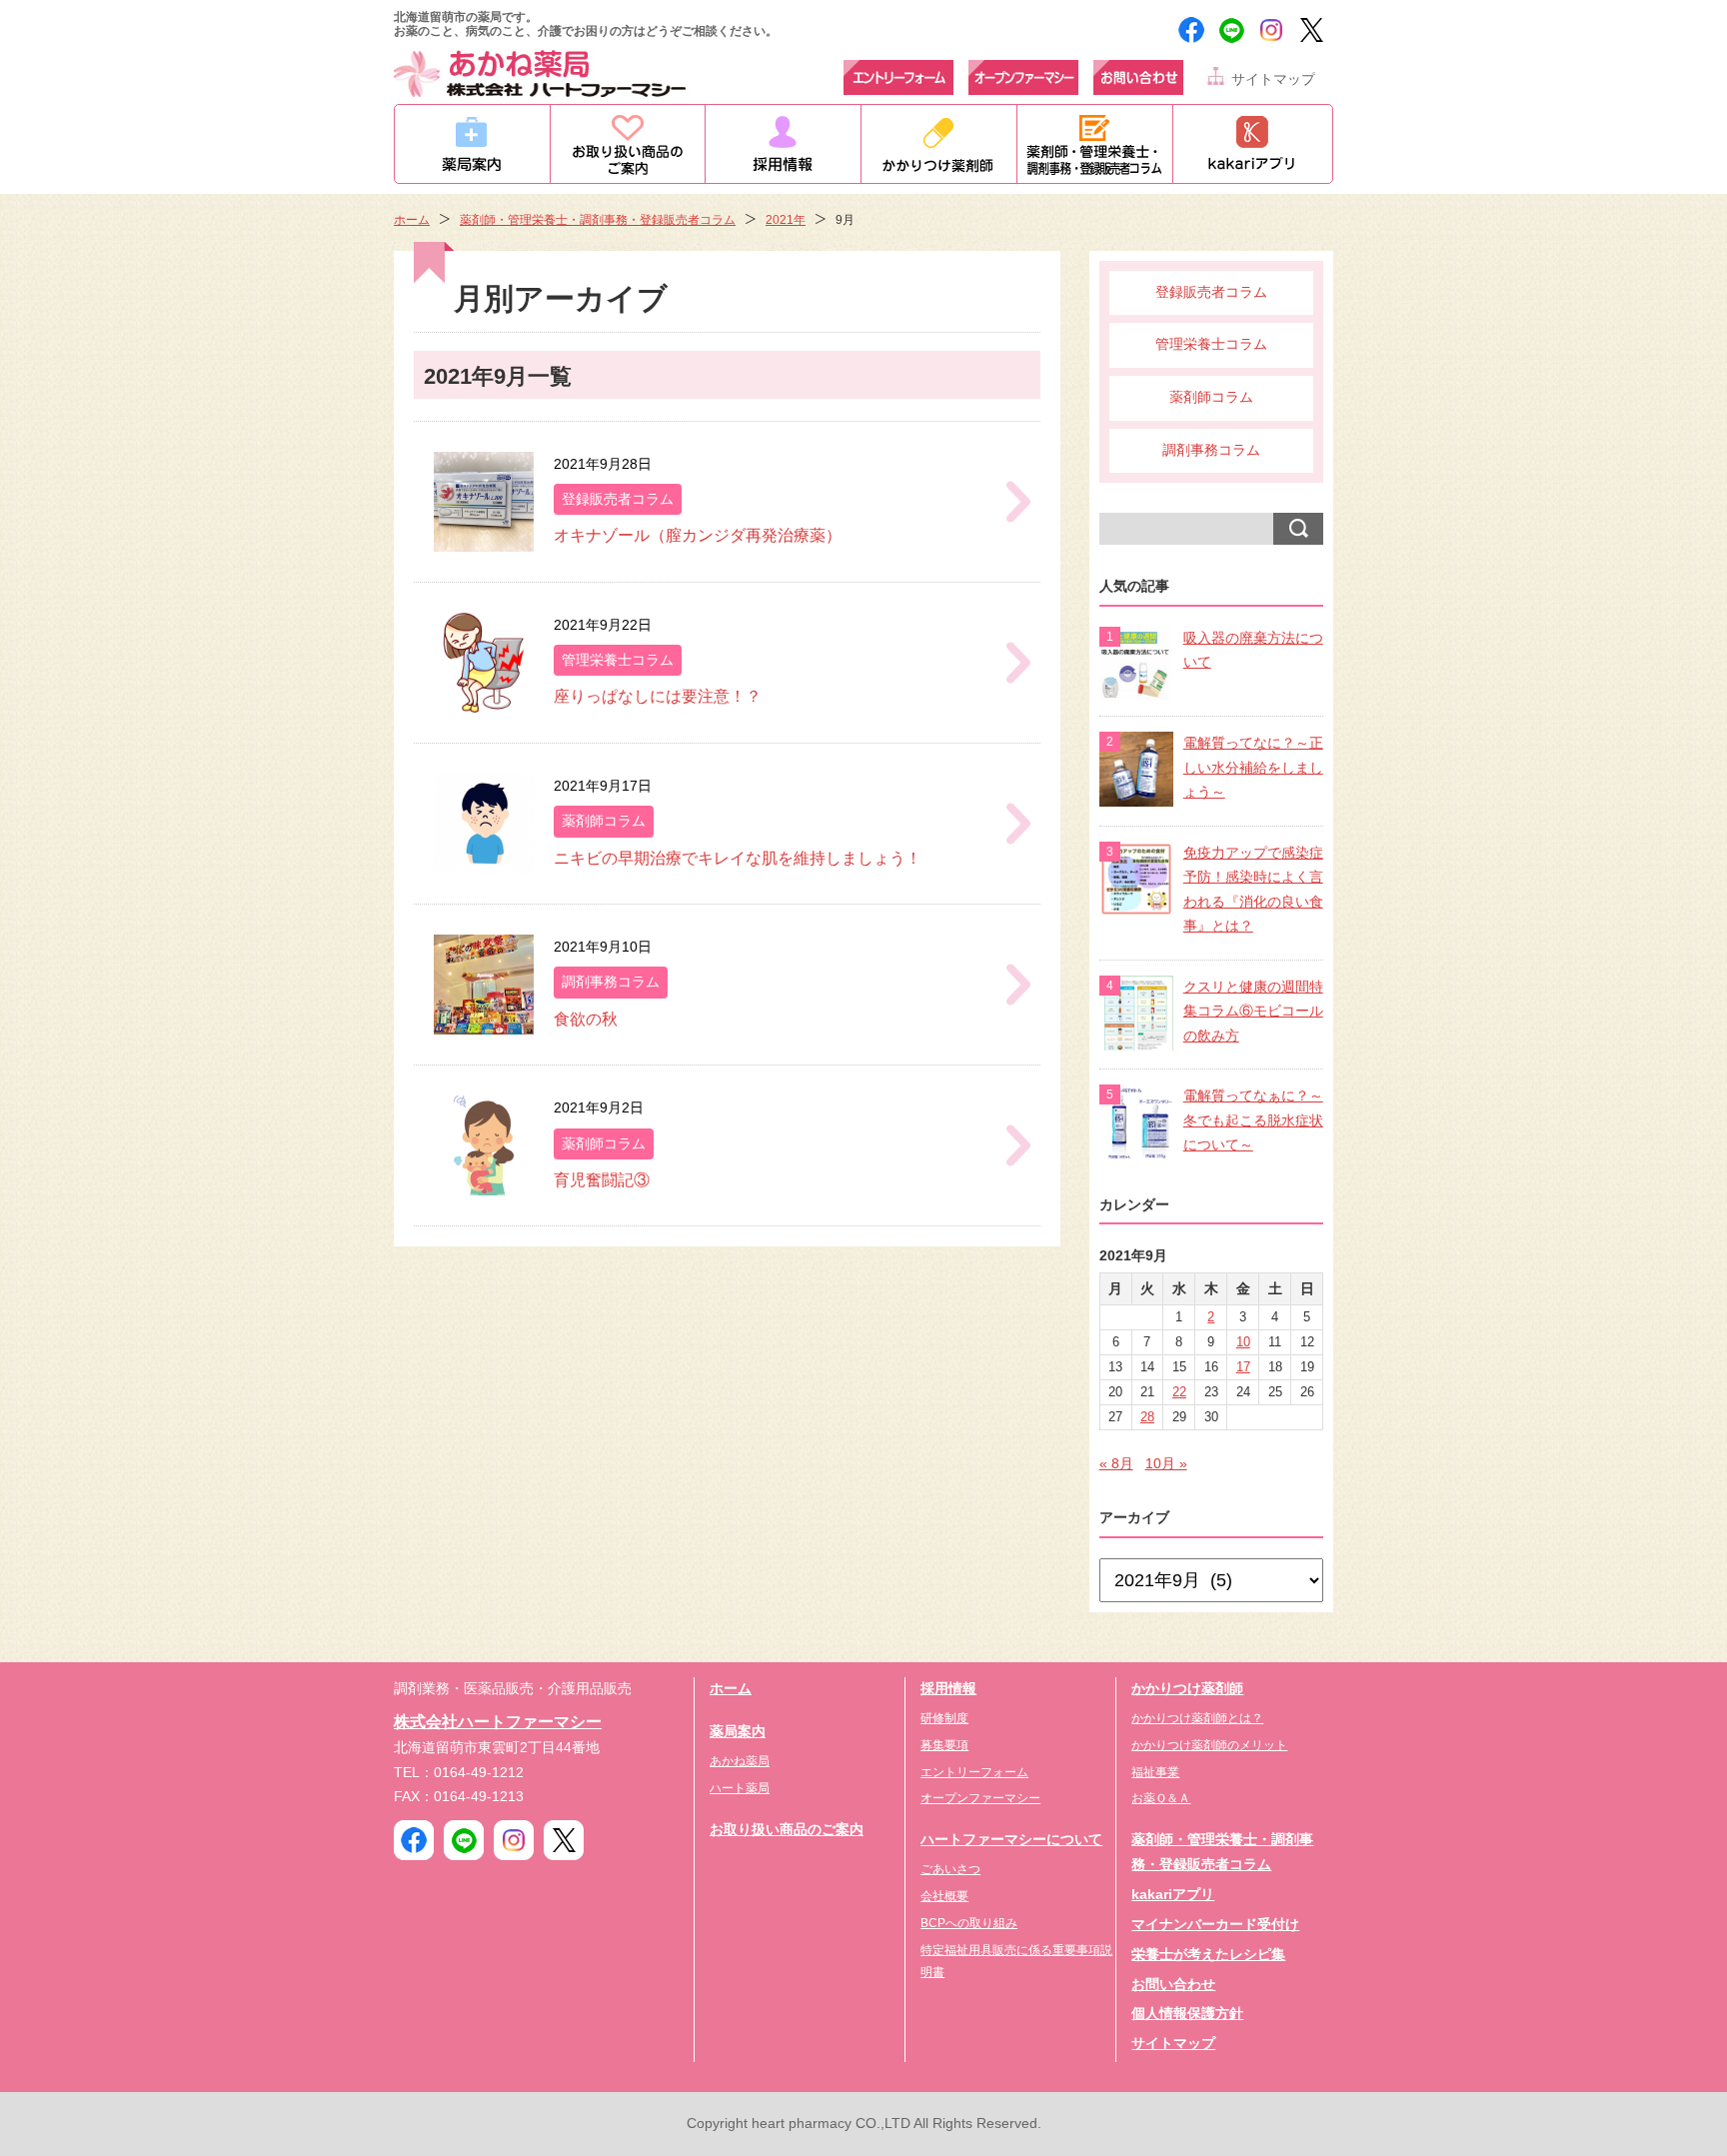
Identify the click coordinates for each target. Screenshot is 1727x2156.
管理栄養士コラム (1211, 344)
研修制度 (944, 1718)
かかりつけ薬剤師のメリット (1209, 1745)
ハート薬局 (740, 1788)
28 (1147, 1417)
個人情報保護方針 (1187, 2014)
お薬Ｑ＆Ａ (1161, 1798)
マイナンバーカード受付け (1215, 1925)
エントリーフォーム (974, 1772)
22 (1179, 1392)
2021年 (786, 220)
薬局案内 (738, 1732)
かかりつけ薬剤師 (1187, 1689)
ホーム (412, 220)
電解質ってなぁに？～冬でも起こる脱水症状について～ (1253, 1120)
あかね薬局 (740, 1761)
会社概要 (944, 1896)
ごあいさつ (950, 1869)
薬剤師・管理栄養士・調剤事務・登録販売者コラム (598, 220)
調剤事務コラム (1211, 450)
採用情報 (948, 1689)
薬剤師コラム (1211, 397)
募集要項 (944, 1745)
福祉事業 (1155, 1772)
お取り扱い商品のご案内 (787, 1830)
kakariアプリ (1173, 1895)
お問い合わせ (1173, 1985)
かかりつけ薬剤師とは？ (1197, 1718)
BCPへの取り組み (969, 1923)
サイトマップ (1273, 79)
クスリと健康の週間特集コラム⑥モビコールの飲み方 (1253, 1012)
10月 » (1166, 1464)
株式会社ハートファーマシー (498, 1721)
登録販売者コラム (1211, 292)
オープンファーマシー (980, 1798)
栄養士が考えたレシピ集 (1208, 1955)
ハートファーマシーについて (1011, 1840)
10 (1243, 1342)
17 (1243, 1367)
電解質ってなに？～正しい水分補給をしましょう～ (1253, 768)
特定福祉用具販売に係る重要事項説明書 (1016, 1961)
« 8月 (1116, 1464)
